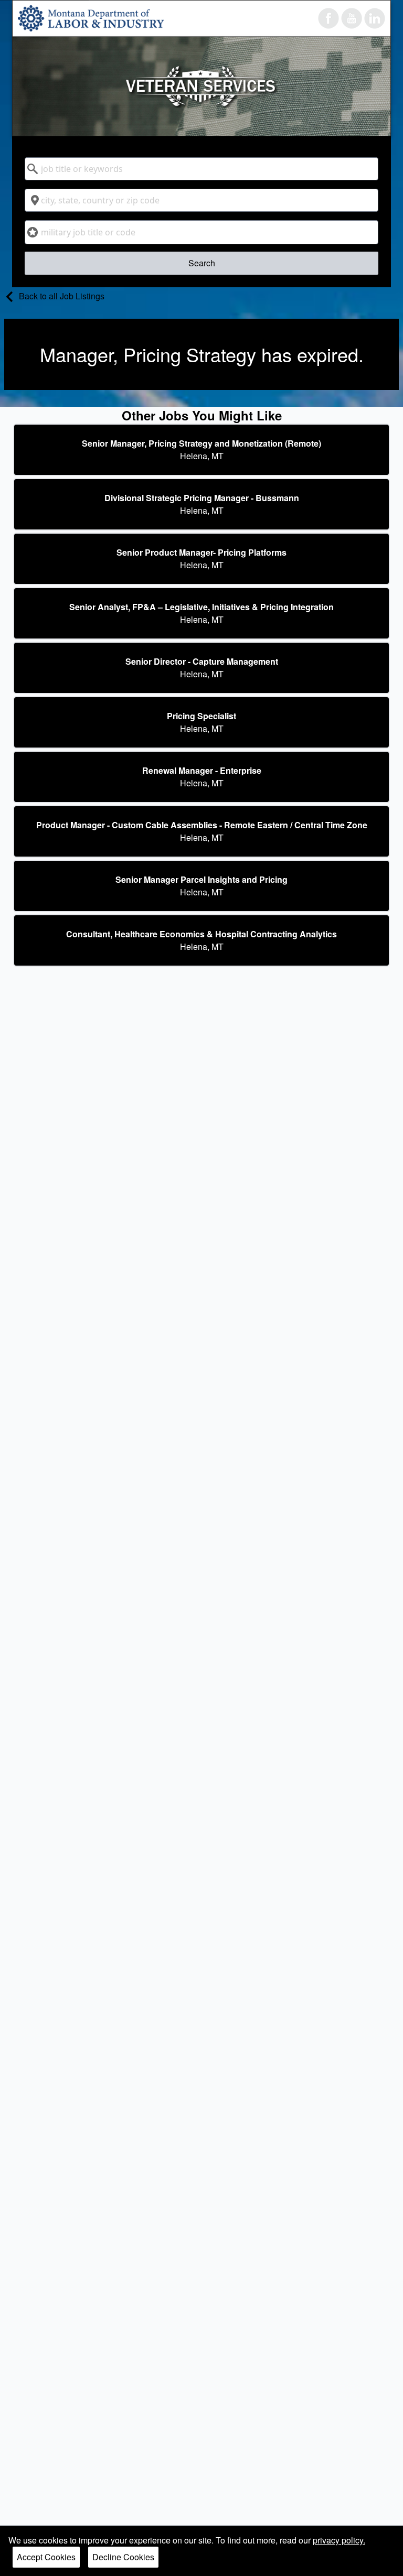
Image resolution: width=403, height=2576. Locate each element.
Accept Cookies (46, 2557)
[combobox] (201, 169)
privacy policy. (339, 2540)
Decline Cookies (123, 2557)
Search (202, 263)
